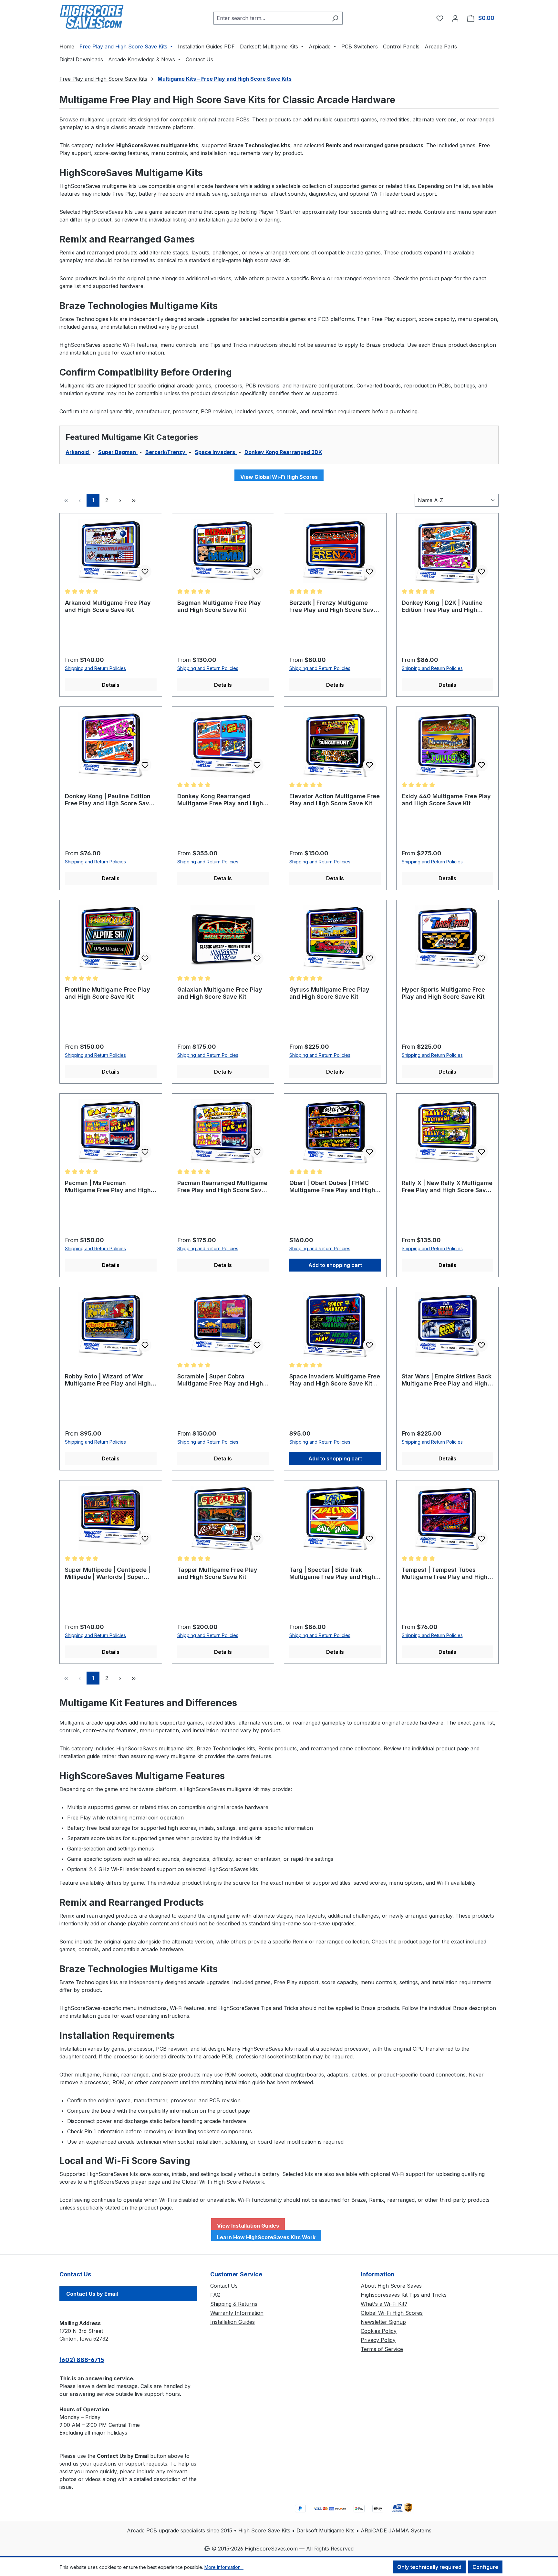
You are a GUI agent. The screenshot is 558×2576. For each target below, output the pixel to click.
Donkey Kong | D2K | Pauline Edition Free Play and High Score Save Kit (442, 606)
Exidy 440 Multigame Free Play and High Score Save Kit (446, 800)
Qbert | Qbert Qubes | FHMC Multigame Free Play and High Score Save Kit (332, 1187)
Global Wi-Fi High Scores (392, 2313)
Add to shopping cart (335, 1265)
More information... (224, 2567)
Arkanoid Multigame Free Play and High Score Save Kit (108, 606)
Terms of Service (382, 2349)
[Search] (335, 18)
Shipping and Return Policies (95, 668)
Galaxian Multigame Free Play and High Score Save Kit (220, 993)
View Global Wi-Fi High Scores (279, 477)
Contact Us (224, 2286)
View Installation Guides (248, 2226)
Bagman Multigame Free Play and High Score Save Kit (219, 606)
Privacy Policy (378, 2340)
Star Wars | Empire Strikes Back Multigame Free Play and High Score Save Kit (447, 1380)
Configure (485, 2567)
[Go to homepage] (92, 17)
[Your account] (455, 18)
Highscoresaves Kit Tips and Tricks (404, 2295)
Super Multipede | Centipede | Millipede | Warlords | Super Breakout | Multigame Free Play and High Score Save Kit (110, 1573)
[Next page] (120, 500)
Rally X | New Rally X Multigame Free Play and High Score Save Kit (447, 1187)
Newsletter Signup (383, 2322)
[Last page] (134, 500)
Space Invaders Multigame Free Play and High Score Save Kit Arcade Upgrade (335, 1380)
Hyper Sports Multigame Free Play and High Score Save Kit (443, 993)
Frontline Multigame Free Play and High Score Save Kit (108, 993)
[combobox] (271, 18)
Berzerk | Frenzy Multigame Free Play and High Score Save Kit (333, 606)
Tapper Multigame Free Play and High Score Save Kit (217, 1573)
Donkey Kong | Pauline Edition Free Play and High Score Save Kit (109, 800)
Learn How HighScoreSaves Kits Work (266, 2237)
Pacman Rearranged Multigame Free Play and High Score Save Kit (222, 1187)
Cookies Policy (379, 2331)
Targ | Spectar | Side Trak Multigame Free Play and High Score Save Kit (332, 1573)
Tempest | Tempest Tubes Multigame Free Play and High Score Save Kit (445, 1573)
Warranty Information (237, 2313)
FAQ (215, 2295)
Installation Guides (232, 2322)
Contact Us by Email (92, 2294)
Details (111, 685)
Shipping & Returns (234, 2304)
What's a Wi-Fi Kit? (384, 2304)
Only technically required (429, 2567)
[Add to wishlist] (145, 572)
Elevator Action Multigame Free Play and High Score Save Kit (335, 800)
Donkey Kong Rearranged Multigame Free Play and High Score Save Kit (220, 800)
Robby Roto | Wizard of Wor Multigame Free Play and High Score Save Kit (108, 1380)
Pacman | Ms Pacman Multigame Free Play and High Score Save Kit (108, 1187)
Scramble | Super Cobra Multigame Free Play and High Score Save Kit (220, 1380)
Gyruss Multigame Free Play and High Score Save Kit (329, 993)
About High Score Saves (391, 2286)
